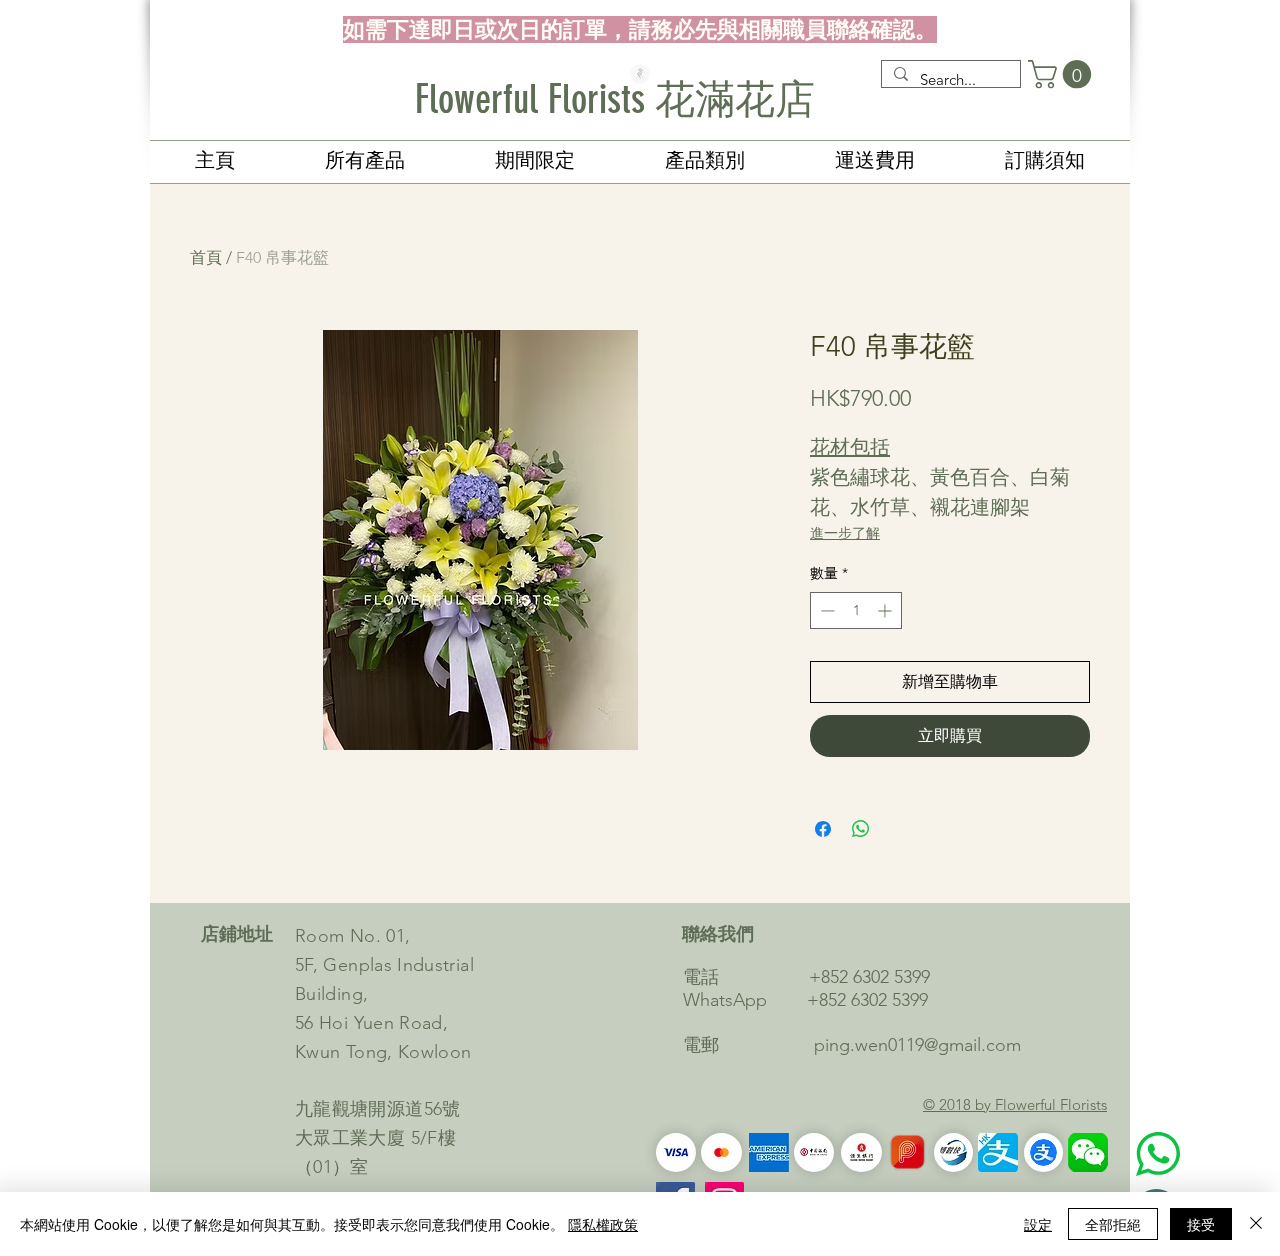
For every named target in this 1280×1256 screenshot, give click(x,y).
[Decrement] (825, 610)
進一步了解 (845, 533)
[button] (1063, 74)
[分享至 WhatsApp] (861, 829)
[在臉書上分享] (823, 829)
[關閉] (1256, 1224)
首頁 (206, 257)
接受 (1201, 1224)
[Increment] (886, 610)
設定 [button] (1038, 1224)
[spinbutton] (856, 610)
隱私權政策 (603, 1224)
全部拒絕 (1113, 1224)
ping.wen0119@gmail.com (917, 1045)
